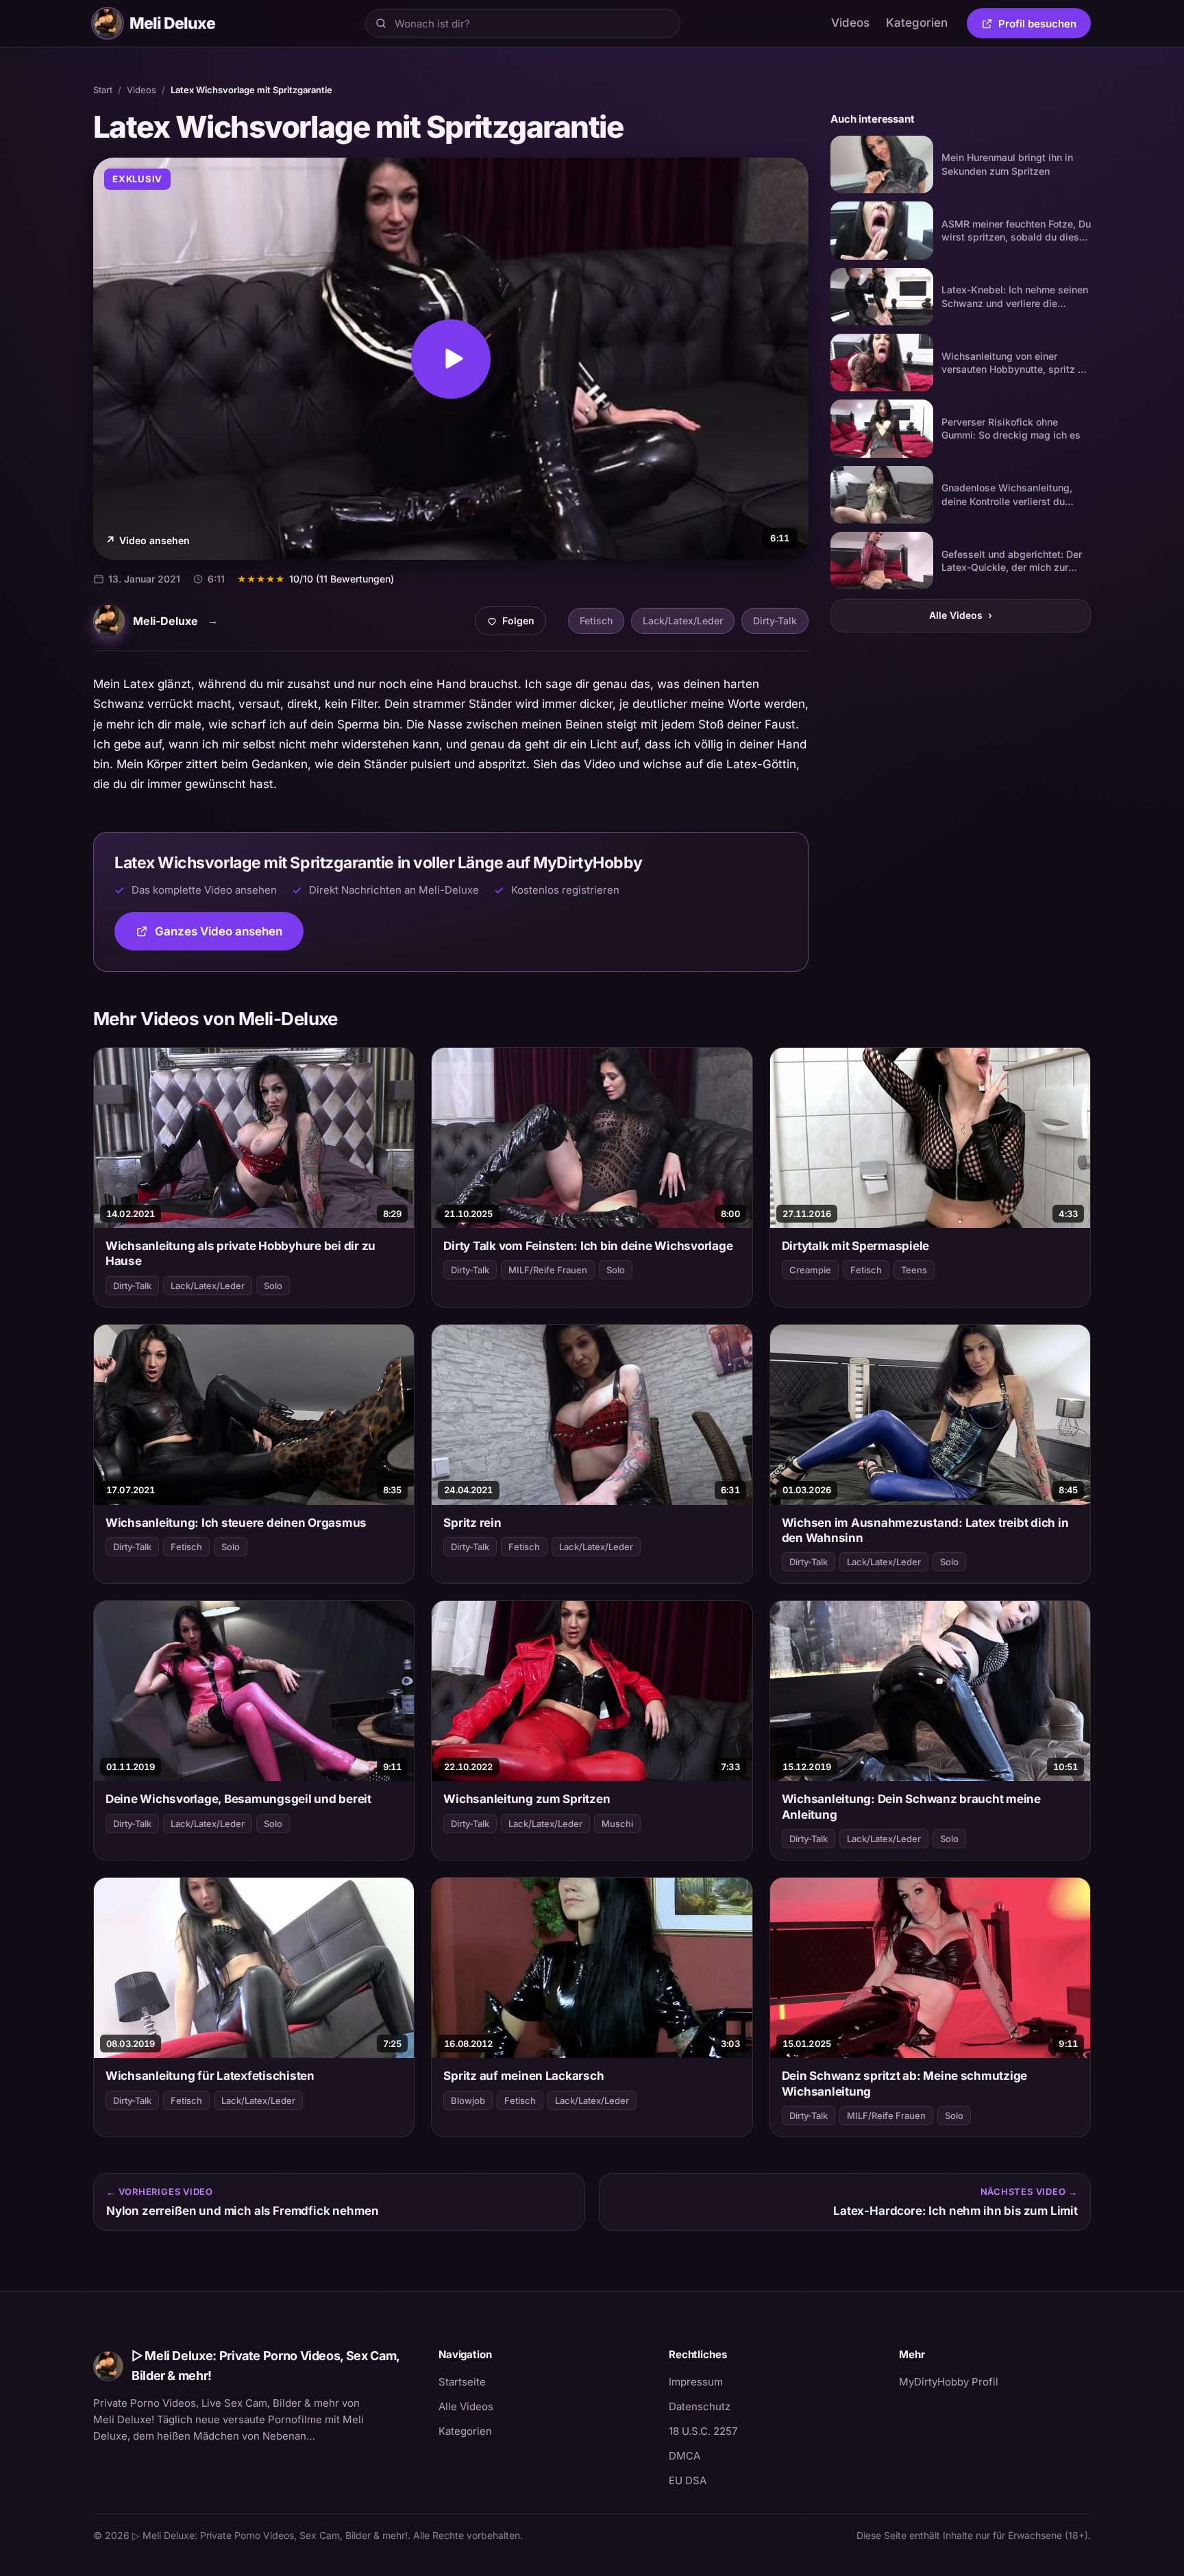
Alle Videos (961, 615)
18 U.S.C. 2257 (703, 2431)
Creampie (810, 1270)
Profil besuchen (1045, 26)
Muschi (617, 1824)
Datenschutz (700, 2406)
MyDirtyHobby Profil (995, 2381)
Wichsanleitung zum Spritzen (527, 1799)
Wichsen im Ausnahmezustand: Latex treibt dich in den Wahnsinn (925, 1530)
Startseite (462, 2382)
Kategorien (917, 23)
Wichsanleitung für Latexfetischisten (210, 2076)
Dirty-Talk (775, 621)
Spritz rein (472, 1523)
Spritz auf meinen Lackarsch (523, 2076)
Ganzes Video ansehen (229, 936)
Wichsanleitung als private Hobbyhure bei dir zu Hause (241, 1253)
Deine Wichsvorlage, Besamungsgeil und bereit (238, 1799)
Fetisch (596, 621)
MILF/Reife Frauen (548, 1270)
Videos (850, 23)
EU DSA (688, 2480)
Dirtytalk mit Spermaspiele (855, 1246)
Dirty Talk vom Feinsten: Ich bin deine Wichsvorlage (588, 1246)
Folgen (516, 624)
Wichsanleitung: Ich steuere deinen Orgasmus (236, 1523)
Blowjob (468, 2100)
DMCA (684, 2456)
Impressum (696, 2382)
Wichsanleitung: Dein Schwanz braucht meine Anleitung (911, 1806)
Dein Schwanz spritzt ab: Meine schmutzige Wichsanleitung (905, 2083)
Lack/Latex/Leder (683, 621)
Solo (273, 1286)
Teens (914, 1270)
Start (103, 90)
